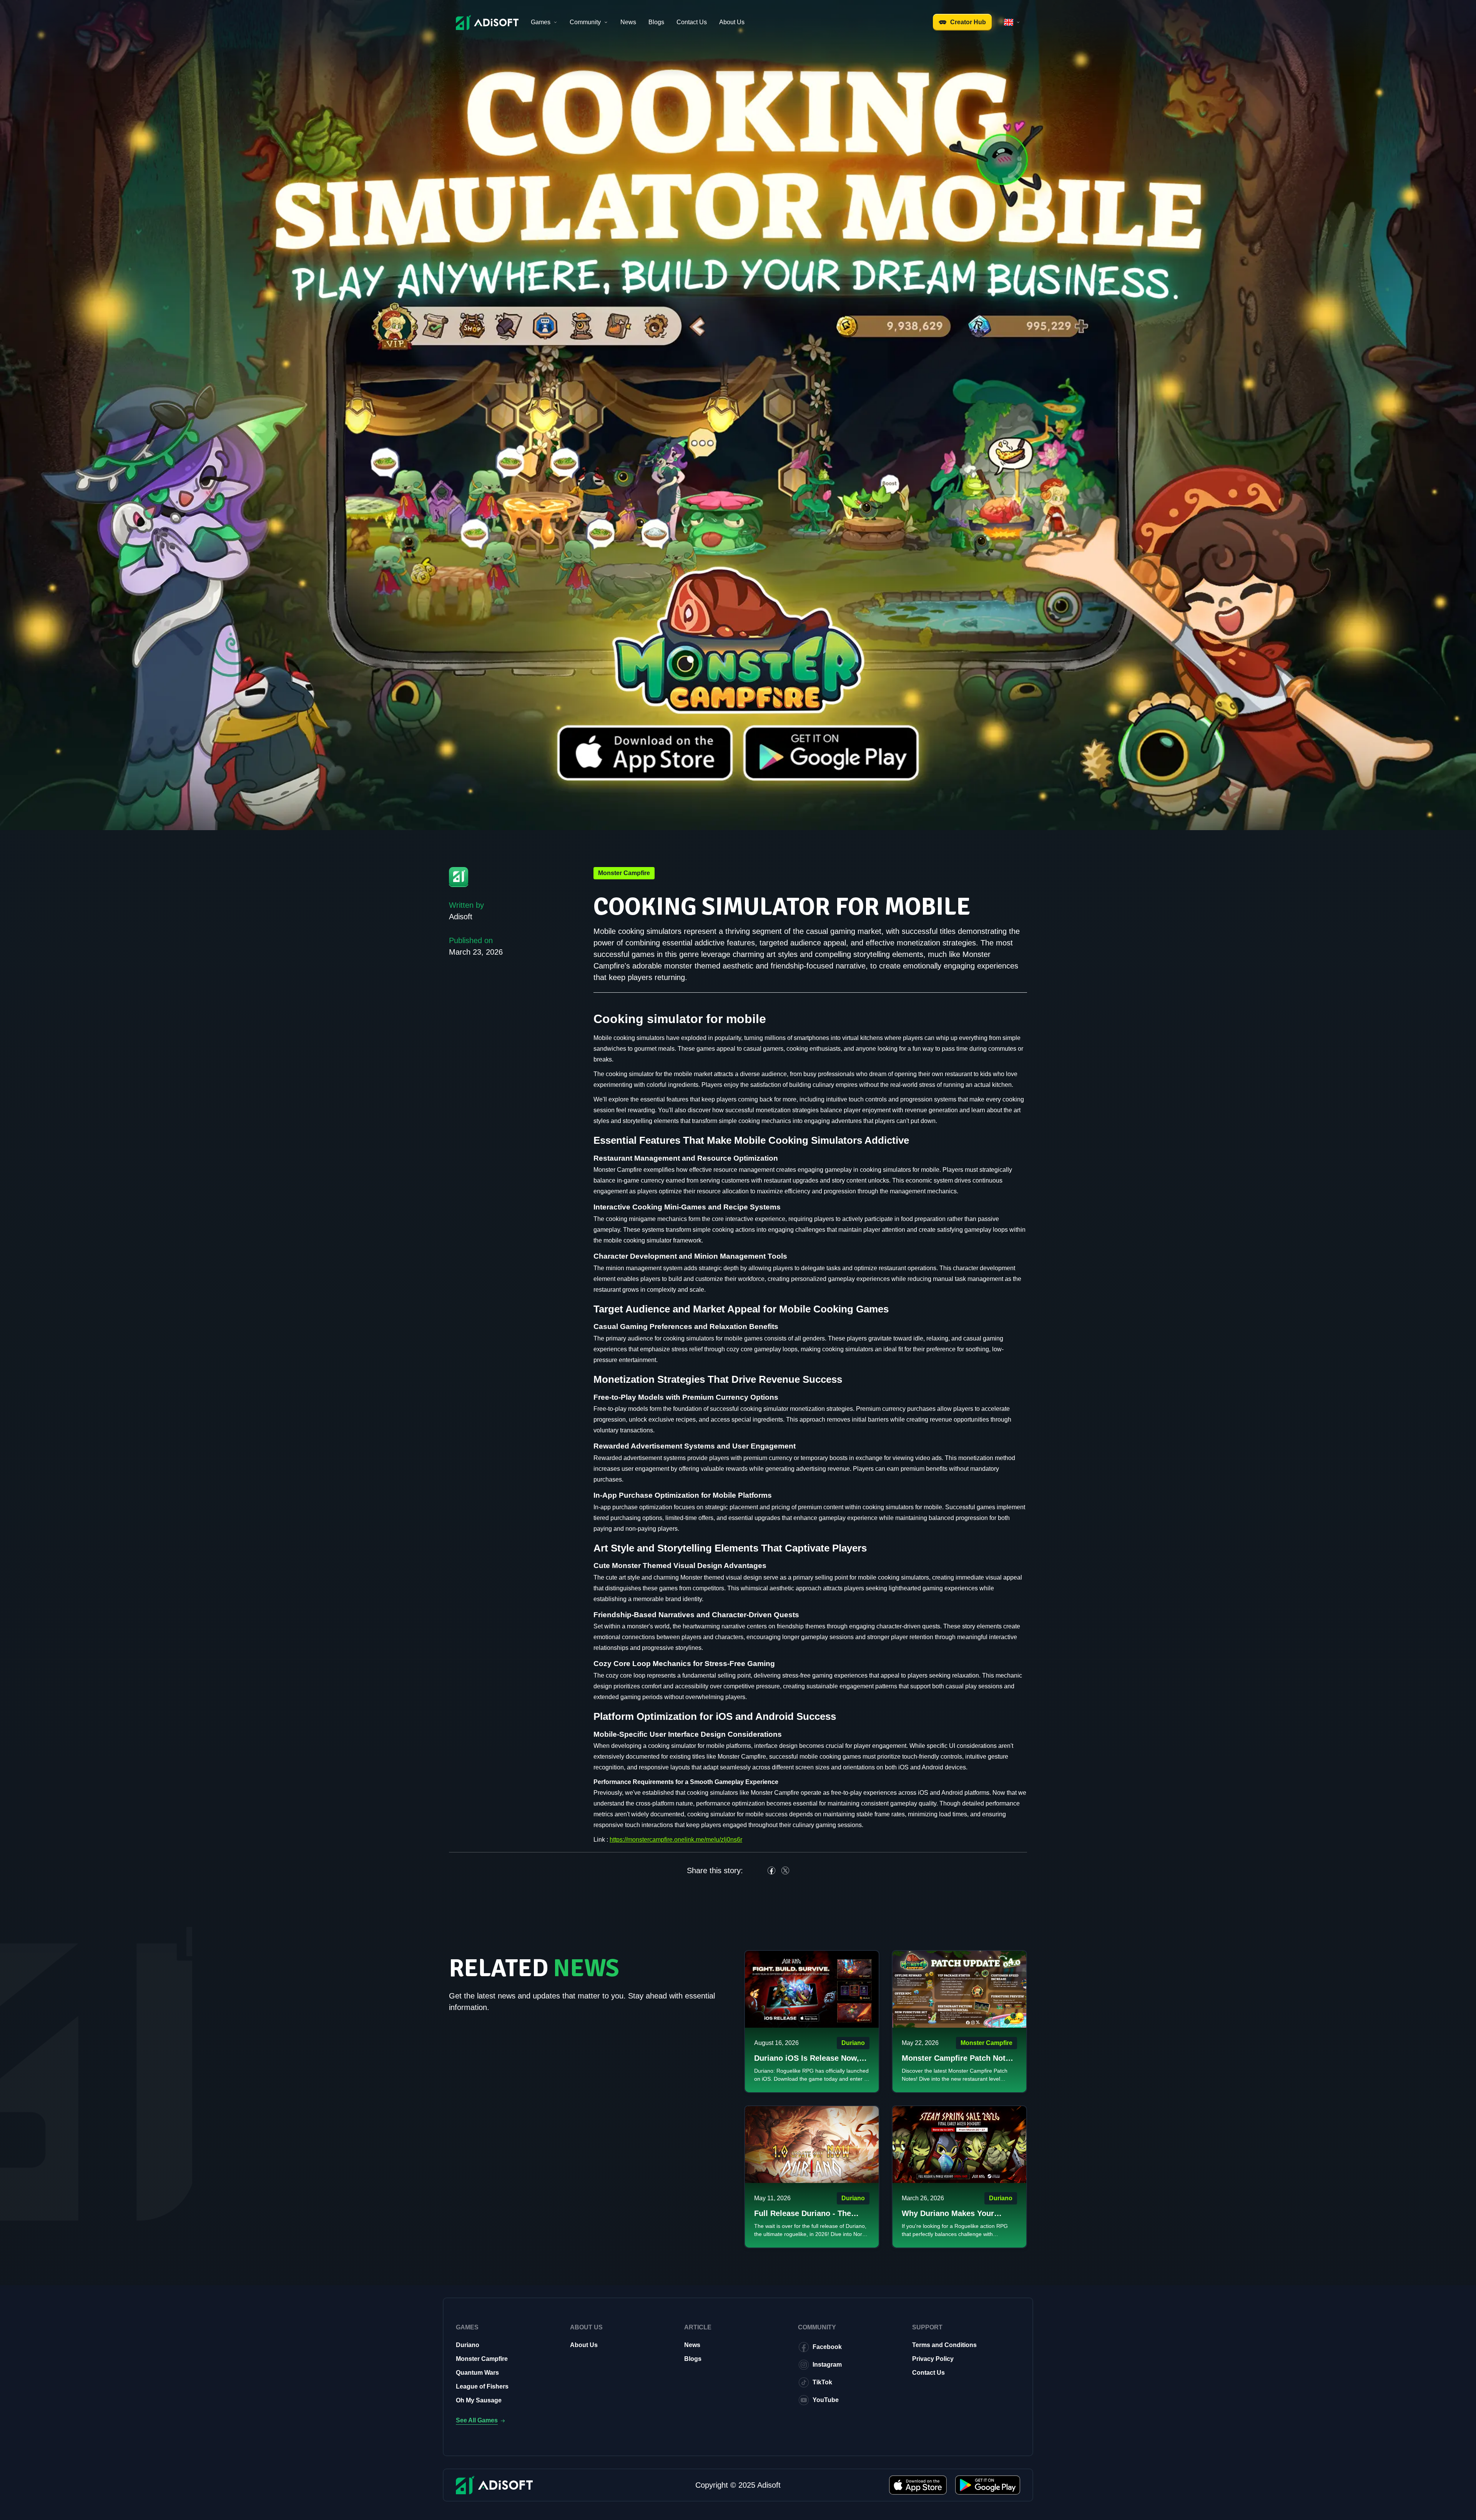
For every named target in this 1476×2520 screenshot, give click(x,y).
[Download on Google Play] (988, 2485)
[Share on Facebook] (771, 1870)
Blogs (656, 22)
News (628, 22)
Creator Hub (968, 22)
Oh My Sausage (479, 2400)
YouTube (826, 2400)
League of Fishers (482, 2386)
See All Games (477, 2420)
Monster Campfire (482, 2359)
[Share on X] (785, 1870)
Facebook (827, 2347)
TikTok (822, 2382)
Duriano (468, 2345)
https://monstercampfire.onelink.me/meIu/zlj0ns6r (676, 1840)
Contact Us (692, 22)
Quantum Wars (477, 2373)
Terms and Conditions (944, 2345)
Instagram (827, 2365)
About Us (732, 22)
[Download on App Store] (918, 2485)
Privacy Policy (933, 2359)
